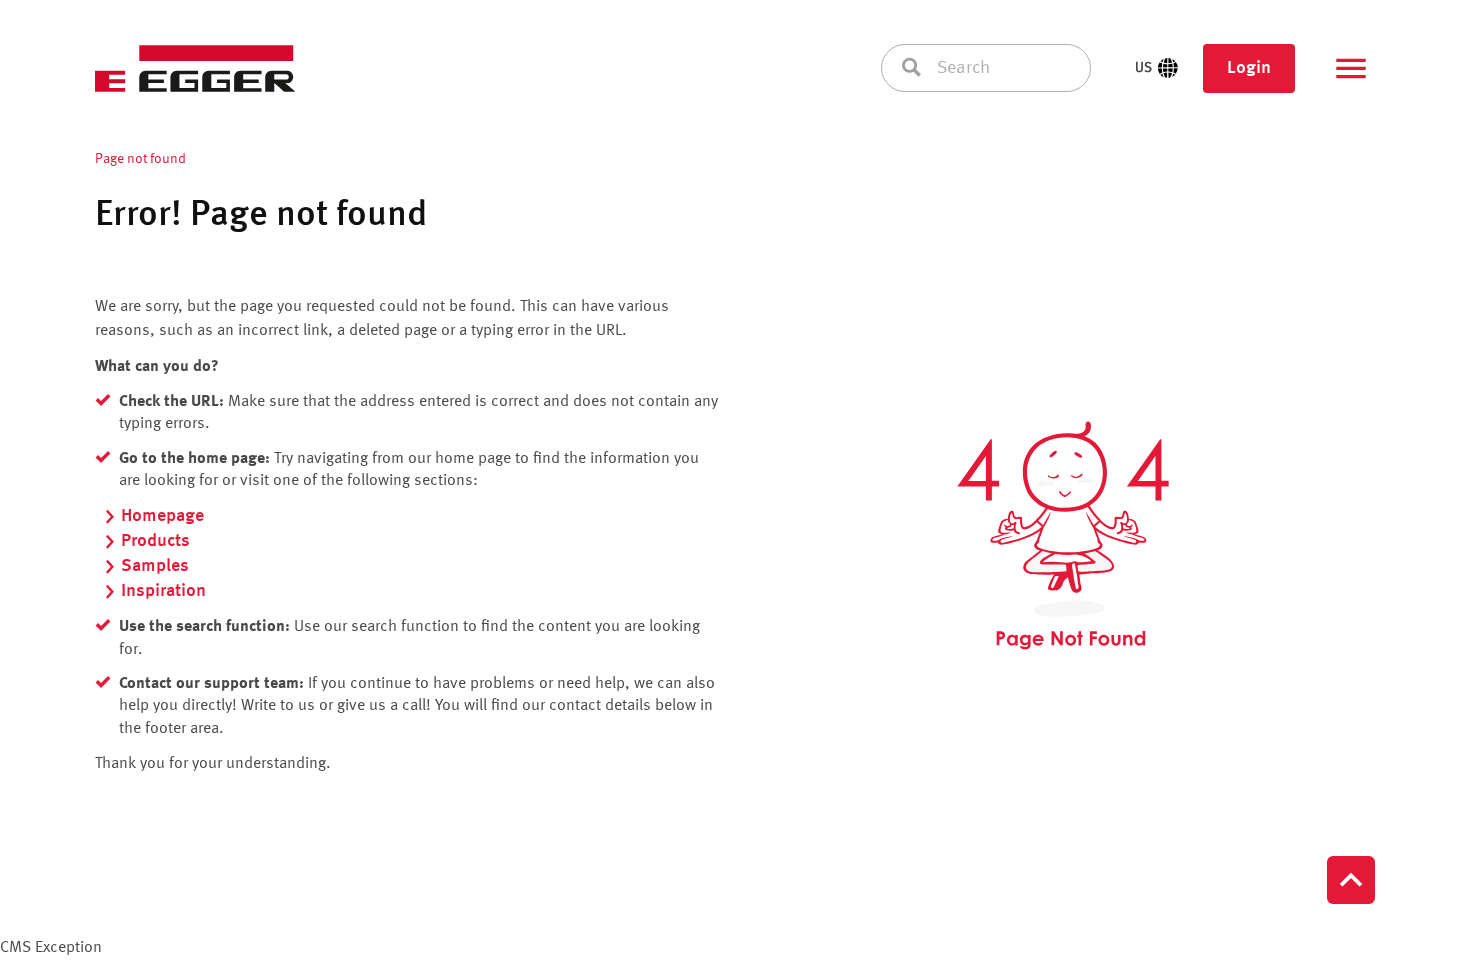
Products (155, 541)
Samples (155, 566)
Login (1249, 68)
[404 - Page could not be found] (1063, 536)
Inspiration (163, 591)
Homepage (162, 516)
